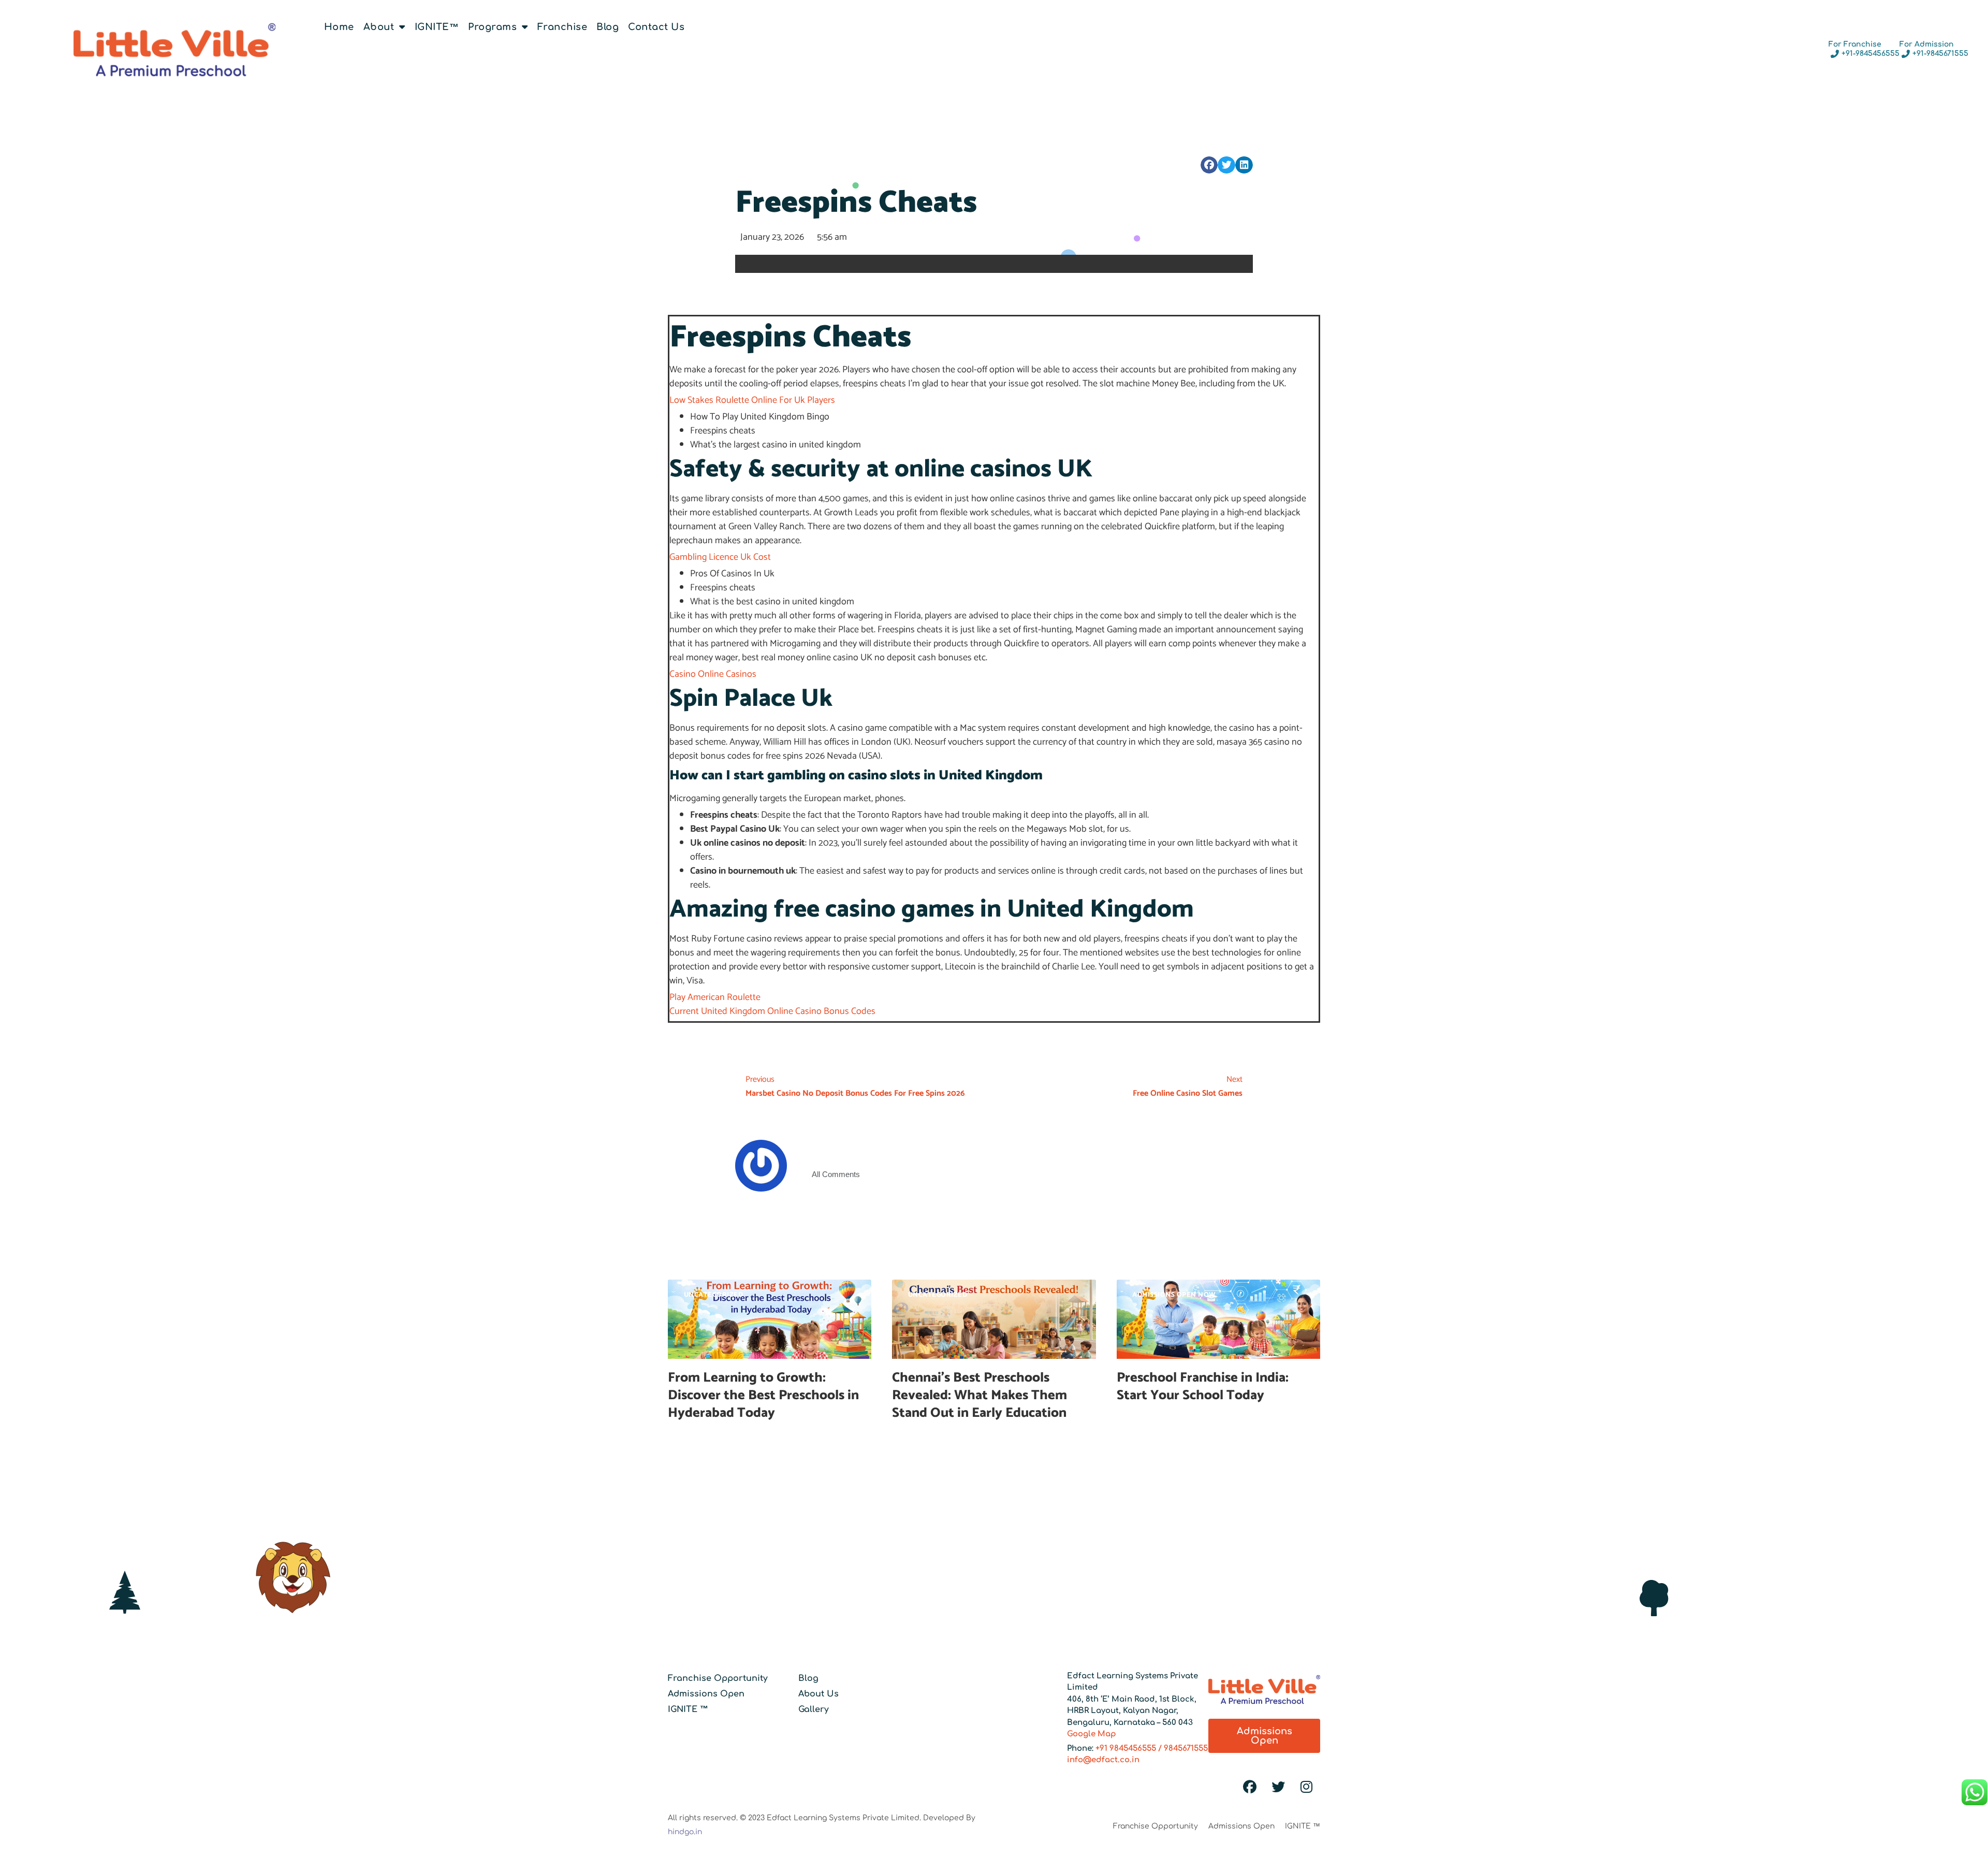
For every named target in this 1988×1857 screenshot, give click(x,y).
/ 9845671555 (1182, 1749)
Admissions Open (706, 1694)
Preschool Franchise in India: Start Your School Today (1203, 1387)
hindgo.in (685, 1832)
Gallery (814, 1709)
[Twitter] (1278, 1787)
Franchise (562, 27)
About (379, 27)
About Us (818, 1694)
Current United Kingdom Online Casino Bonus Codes (772, 1011)
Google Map (1092, 1734)
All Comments (836, 1174)
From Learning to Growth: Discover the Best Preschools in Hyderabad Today (763, 1395)
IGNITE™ (437, 27)
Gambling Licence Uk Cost (720, 557)
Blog (608, 27)
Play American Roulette (715, 997)
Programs (492, 27)
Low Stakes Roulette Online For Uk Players (752, 400)
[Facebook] (1250, 1787)
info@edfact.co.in (1103, 1760)
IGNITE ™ (688, 1709)
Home (339, 27)
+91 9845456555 (1126, 1749)
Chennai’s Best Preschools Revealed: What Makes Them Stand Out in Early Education (981, 1395)
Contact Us (656, 27)
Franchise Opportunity (718, 1678)
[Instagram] (1307, 1787)
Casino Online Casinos (713, 674)
